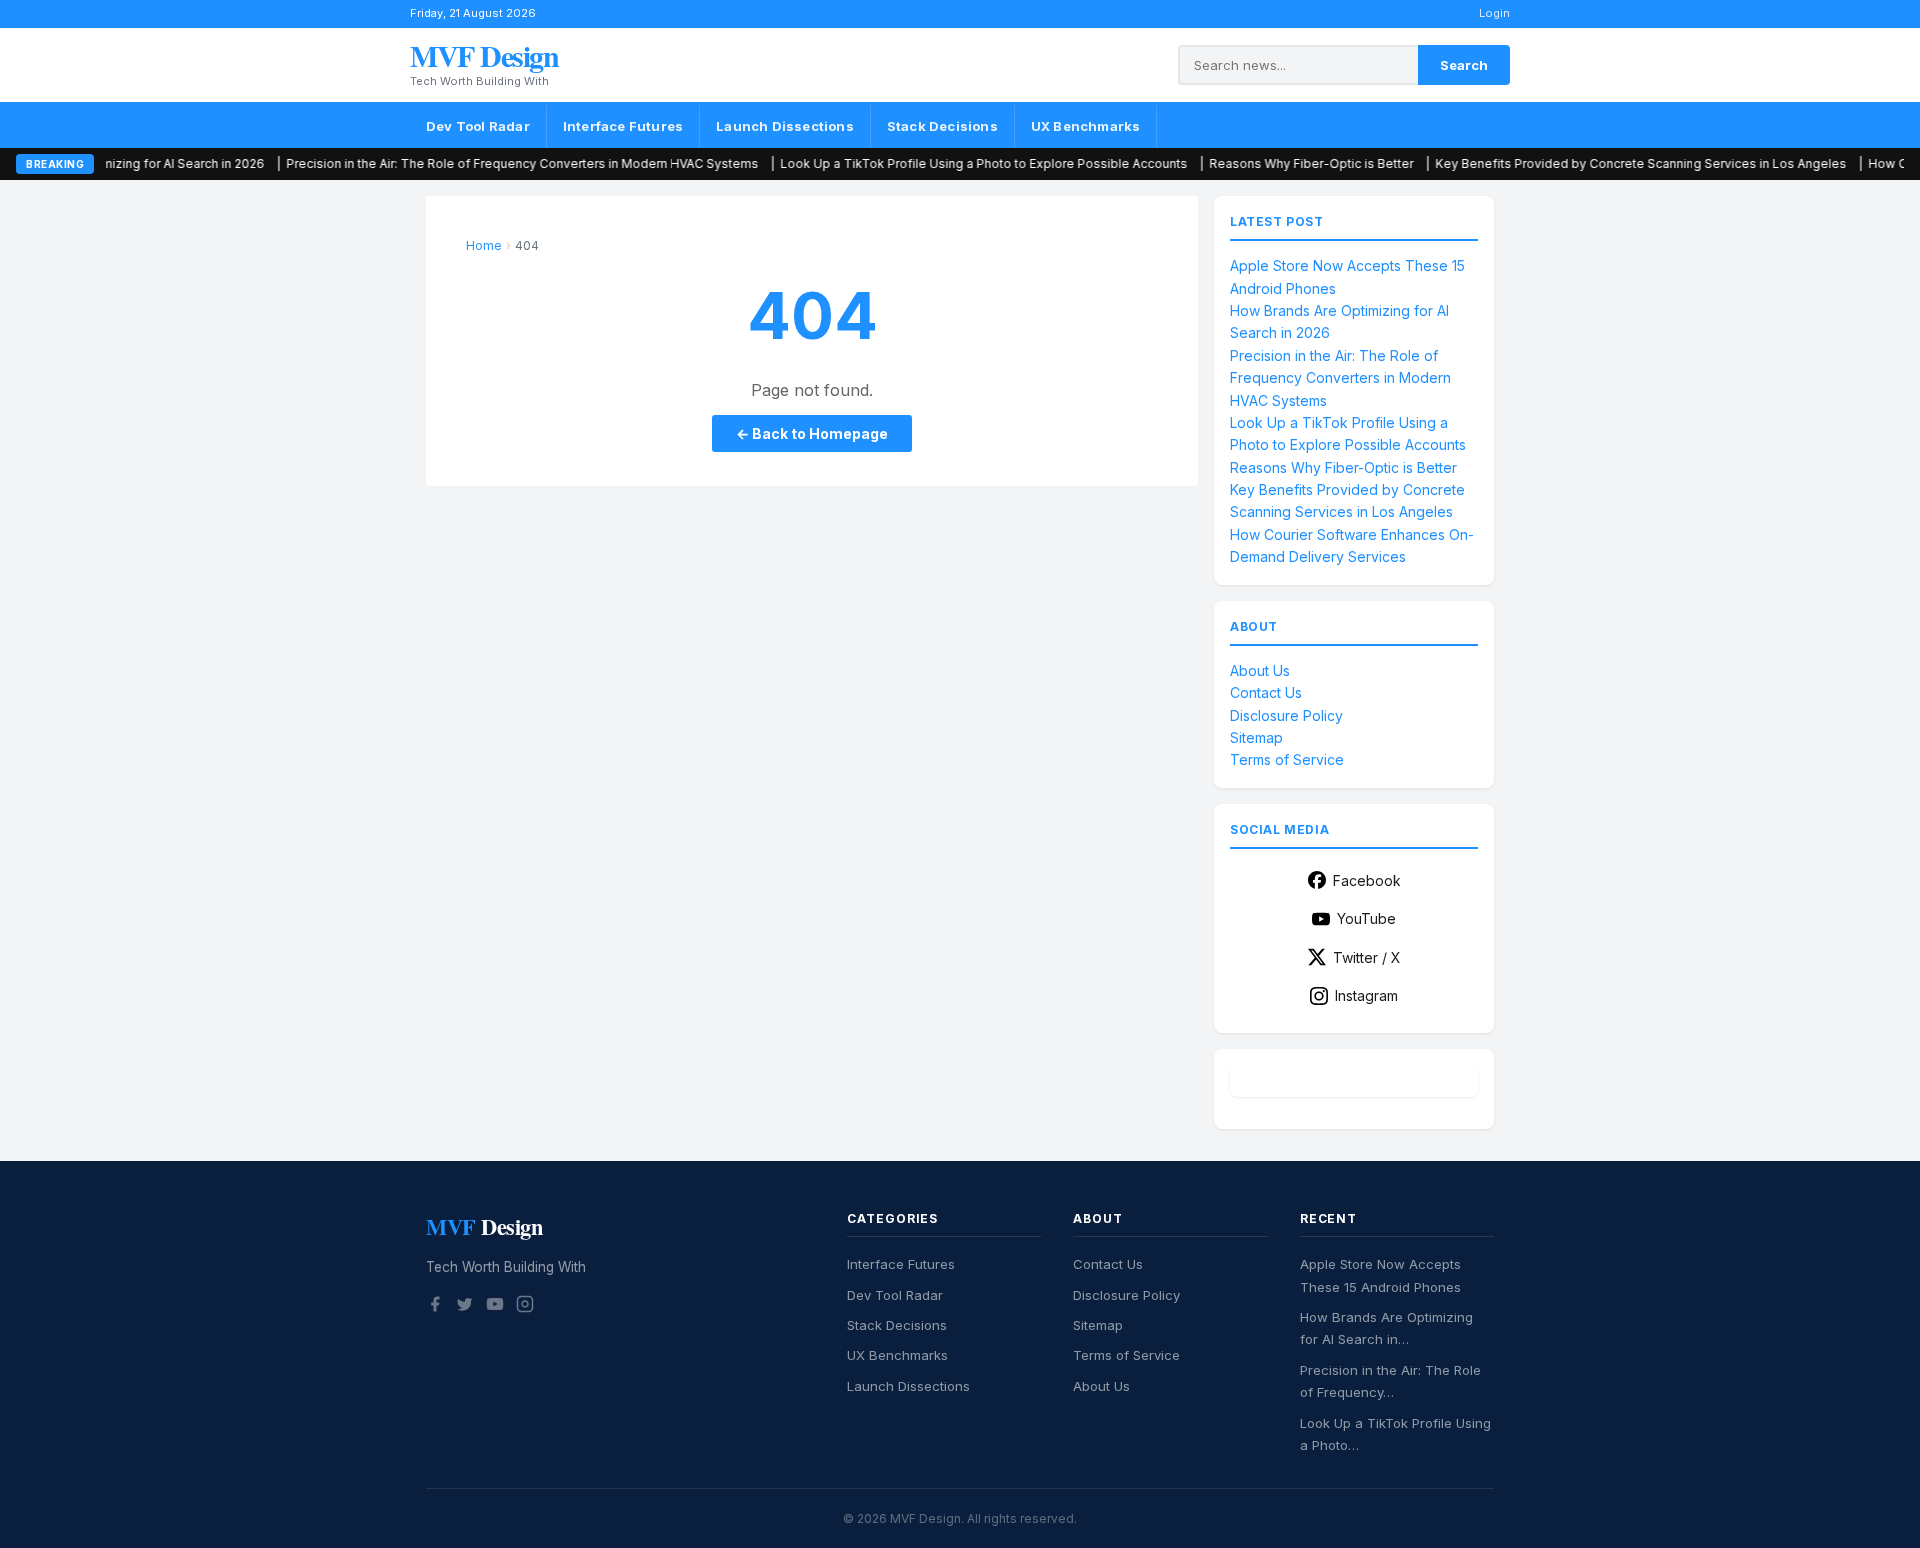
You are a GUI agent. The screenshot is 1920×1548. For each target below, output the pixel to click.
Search (1464, 65)
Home (484, 245)
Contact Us (1266, 692)
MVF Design (484, 55)
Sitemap (1256, 737)
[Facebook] (435, 1307)
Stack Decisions (942, 126)
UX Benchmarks (1086, 126)
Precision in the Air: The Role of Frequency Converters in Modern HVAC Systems (456, 163)
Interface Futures (623, 126)
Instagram (1366, 995)
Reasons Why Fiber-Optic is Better (1245, 163)
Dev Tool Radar (478, 126)
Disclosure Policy (1286, 715)
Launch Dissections (785, 126)
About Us (1260, 670)
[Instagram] (525, 1307)
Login (1494, 13)
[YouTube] (495, 1307)
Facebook (1367, 880)
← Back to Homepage (812, 433)
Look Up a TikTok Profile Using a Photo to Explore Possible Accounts (917, 163)
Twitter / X (1367, 957)
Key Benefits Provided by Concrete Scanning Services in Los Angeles (1574, 163)
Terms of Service (1287, 759)
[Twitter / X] (465, 1307)
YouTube (1366, 918)
